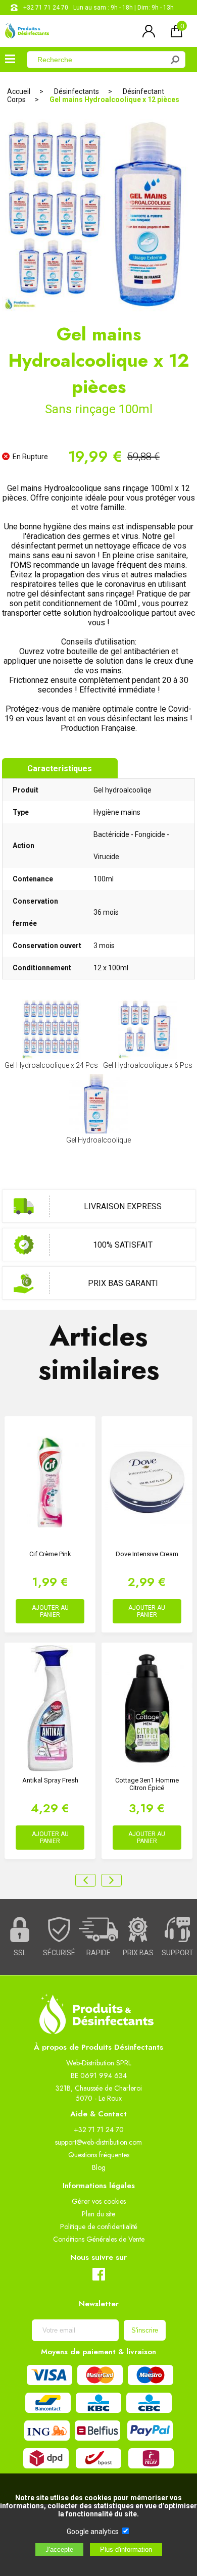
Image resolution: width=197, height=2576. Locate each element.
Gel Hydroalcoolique (98, 1140)
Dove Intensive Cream (147, 1554)
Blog (99, 2167)
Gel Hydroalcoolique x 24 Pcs (51, 1065)
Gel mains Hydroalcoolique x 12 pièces (114, 100)
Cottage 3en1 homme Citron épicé (147, 1784)
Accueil (19, 91)
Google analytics (93, 2532)
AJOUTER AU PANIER (50, 1611)
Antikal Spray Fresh (50, 1780)
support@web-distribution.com (98, 2142)
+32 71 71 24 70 (46, 8)
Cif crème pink (50, 1554)
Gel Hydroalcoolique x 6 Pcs (148, 1065)
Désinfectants (77, 91)
